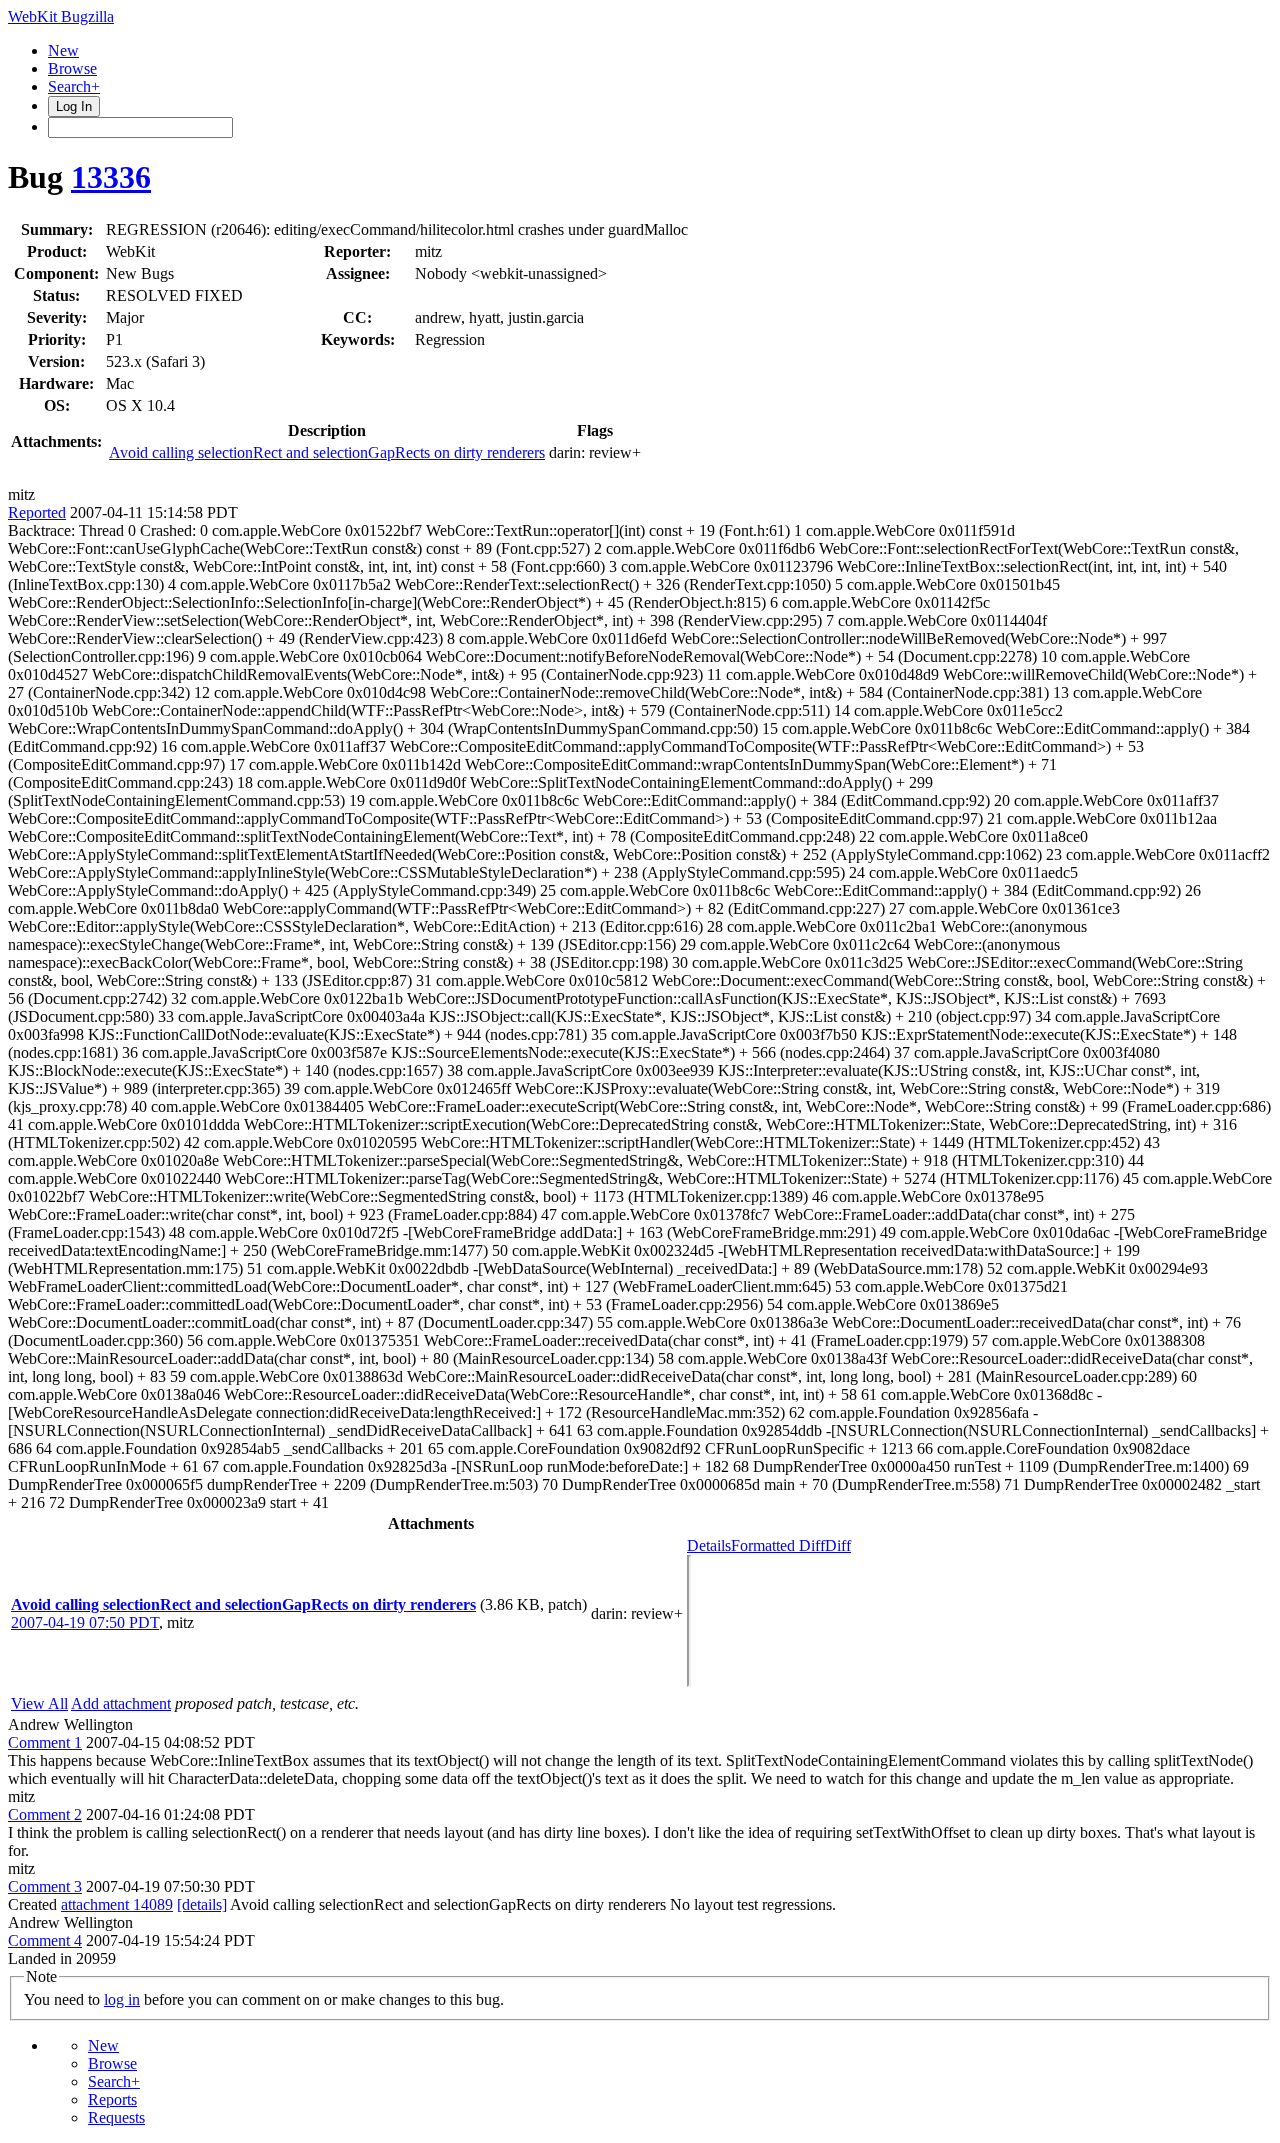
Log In (74, 106)
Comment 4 (45, 1940)
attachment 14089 (117, 1904)
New (63, 50)
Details (709, 1545)
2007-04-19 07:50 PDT (85, 1622)
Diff (838, 1545)
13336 (111, 177)
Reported (37, 512)
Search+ (74, 86)
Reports (112, 2099)
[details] (202, 1904)
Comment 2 (45, 1814)
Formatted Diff (778, 1545)
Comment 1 (45, 1742)
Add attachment (121, 1703)
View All (39, 1703)
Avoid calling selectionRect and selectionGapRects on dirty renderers (327, 452)
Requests (116, 2117)
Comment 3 (45, 1886)
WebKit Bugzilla (61, 16)
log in (122, 1999)
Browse (72, 68)
